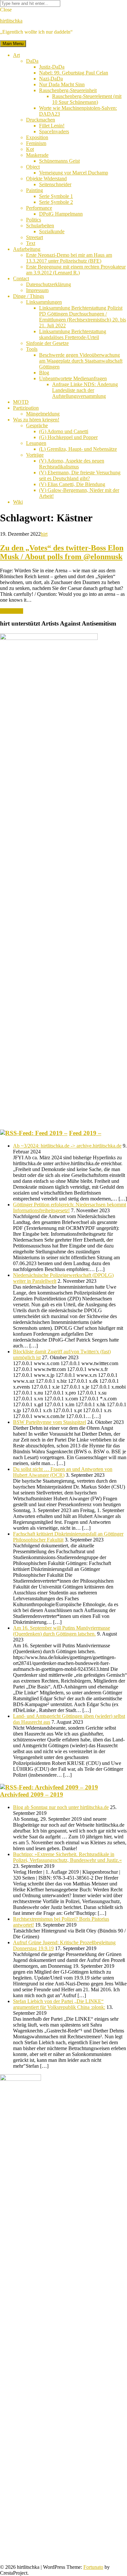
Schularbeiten (40, 226)
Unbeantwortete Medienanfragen (73, 378)
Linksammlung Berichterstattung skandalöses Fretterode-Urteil (73, 334)
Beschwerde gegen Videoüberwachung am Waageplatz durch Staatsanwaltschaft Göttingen (81, 361)
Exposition (37, 137)
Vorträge (35, 455)
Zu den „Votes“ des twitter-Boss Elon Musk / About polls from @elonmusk (62, 552)
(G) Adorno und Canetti (64, 431)
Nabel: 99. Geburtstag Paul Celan (74, 73)
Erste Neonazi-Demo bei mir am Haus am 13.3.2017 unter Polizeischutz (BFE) (69, 258)
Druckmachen (41, 120)
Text (31, 243)
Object (33, 167)
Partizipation (26, 408)
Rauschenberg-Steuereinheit (68, 90)
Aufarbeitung (27, 249)
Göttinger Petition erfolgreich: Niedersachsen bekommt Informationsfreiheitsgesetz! (70, 1207)
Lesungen (36, 443)
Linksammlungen (44, 302)
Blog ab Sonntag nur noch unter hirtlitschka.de (61, 1807)
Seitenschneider (55, 184)
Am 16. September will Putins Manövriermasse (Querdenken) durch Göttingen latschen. (62, 1631)
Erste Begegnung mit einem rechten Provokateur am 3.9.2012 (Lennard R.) (76, 270)
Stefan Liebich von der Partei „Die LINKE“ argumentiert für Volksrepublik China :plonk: (59, 2004)
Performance (39, 208)
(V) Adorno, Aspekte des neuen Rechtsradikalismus (72, 464)
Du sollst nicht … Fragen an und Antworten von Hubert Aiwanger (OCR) (63, 1472)
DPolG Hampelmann (61, 214)
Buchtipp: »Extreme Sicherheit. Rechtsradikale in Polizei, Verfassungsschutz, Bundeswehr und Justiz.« (67, 1857)
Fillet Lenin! (52, 126)
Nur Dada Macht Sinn (62, 84)
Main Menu (13, 44)
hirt (44, 534)
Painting (35, 190)
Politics (34, 220)
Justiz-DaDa (52, 67)
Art (16, 55)
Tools (32, 349)
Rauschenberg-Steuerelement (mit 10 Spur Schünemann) (87, 99)
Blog (44, 373)
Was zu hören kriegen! (36, 420)
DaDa (32, 61)
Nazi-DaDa (51, 79)
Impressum (37, 290)
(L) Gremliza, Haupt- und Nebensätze (78, 449)
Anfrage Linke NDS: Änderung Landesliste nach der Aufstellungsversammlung (85, 390)
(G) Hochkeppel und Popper (68, 437)
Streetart (35, 237)
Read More (12, 611)
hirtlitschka (11, 21)
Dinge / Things (28, 296)
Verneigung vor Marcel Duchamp (74, 173)
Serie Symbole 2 (56, 202)
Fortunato (93, 2567)
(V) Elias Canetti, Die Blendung (72, 484)
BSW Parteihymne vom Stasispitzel (49, 1422)
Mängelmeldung (43, 414)
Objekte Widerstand (46, 179)
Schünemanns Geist (59, 161)
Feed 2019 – (85, 1133)
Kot (30, 149)
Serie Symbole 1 (56, 196)
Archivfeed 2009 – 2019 (32, 1794)
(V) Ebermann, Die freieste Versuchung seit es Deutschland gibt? (80, 475)
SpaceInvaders (54, 131)
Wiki (18, 502)
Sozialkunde (52, 231)
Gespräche (37, 425)
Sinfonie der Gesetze (47, 343)
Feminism (36, 143)
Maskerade (37, 155)
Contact (21, 278)
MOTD (21, 402)
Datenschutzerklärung (49, 284)
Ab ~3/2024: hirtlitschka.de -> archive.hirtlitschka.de (67, 1146)
